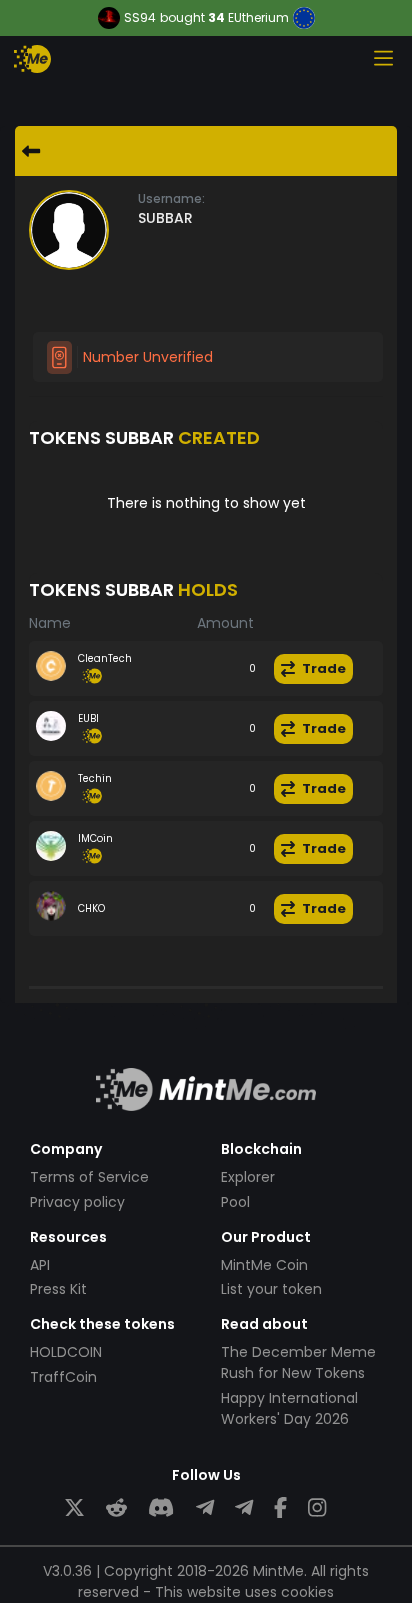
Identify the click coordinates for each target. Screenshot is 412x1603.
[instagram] (317, 1508)
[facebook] (280, 1508)
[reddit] (116, 1508)
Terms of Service (89, 1177)
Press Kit (58, 1289)
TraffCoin (63, 1377)
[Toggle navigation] (383, 58)
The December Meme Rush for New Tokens (298, 1362)
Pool (235, 1202)
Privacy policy (77, 1202)
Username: (171, 198)
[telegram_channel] (244, 1508)
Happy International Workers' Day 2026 (289, 1408)
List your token (271, 1289)
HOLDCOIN (66, 1352)
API (40, 1265)
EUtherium (258, 17)
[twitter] (74, 1508)
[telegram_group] (205, 1508)
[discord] (161, 1508)
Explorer (248, 1177)
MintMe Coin (264, 1265)
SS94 (140, 18)
